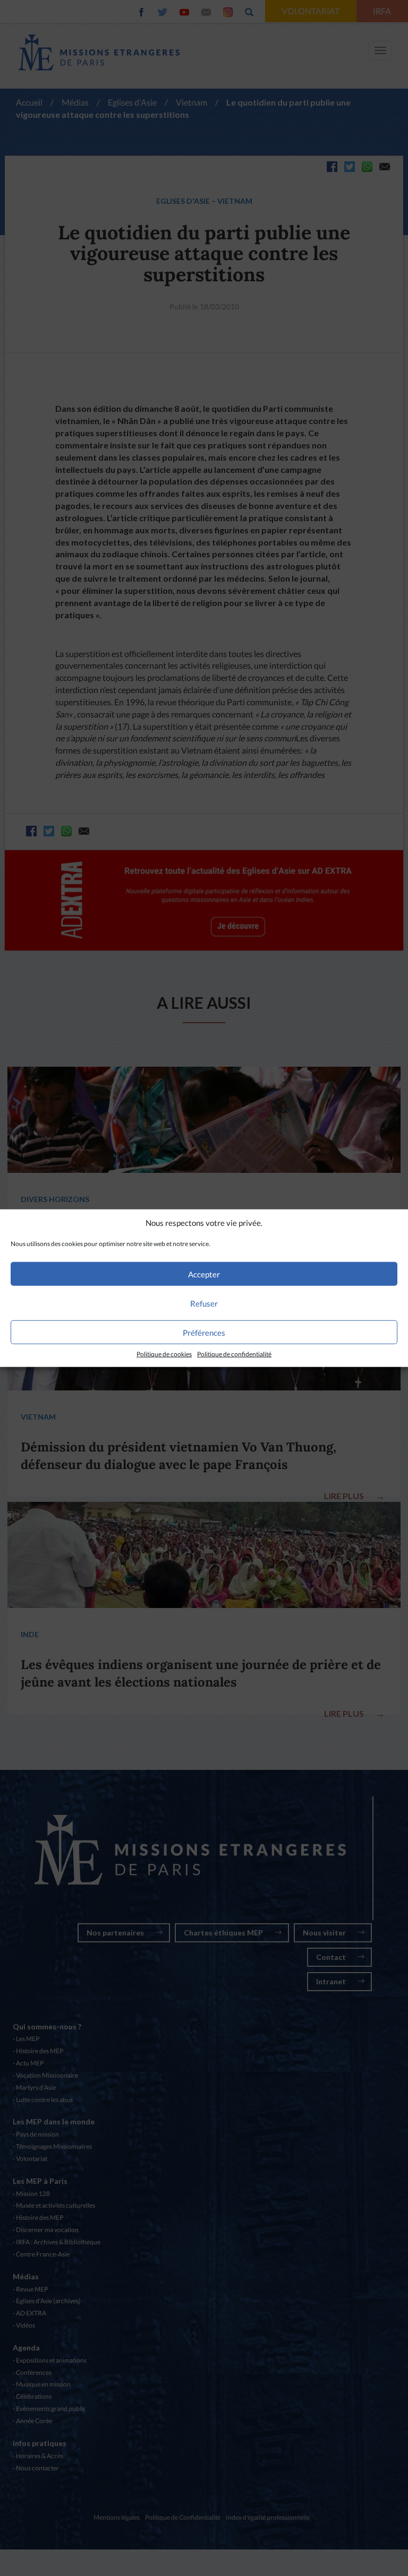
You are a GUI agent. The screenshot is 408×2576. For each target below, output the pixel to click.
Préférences (204, 1333)
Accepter (204, 1274)
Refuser (204, 1303)
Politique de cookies (164, 1354)
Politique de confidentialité (234, 1354)
